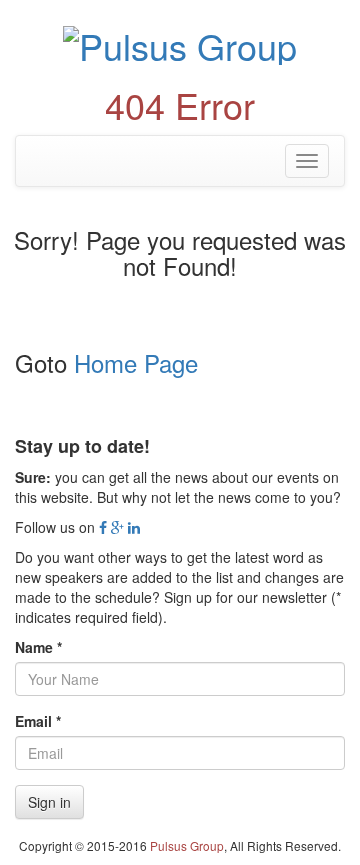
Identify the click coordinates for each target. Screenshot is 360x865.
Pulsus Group (187, 845)
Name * (38, 647)
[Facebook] (103, 527)
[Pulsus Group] (180, 42)
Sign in (49, 802)
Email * (38, 721)
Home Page (136, 362)
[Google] (117, 527)
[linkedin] (134, 527)
